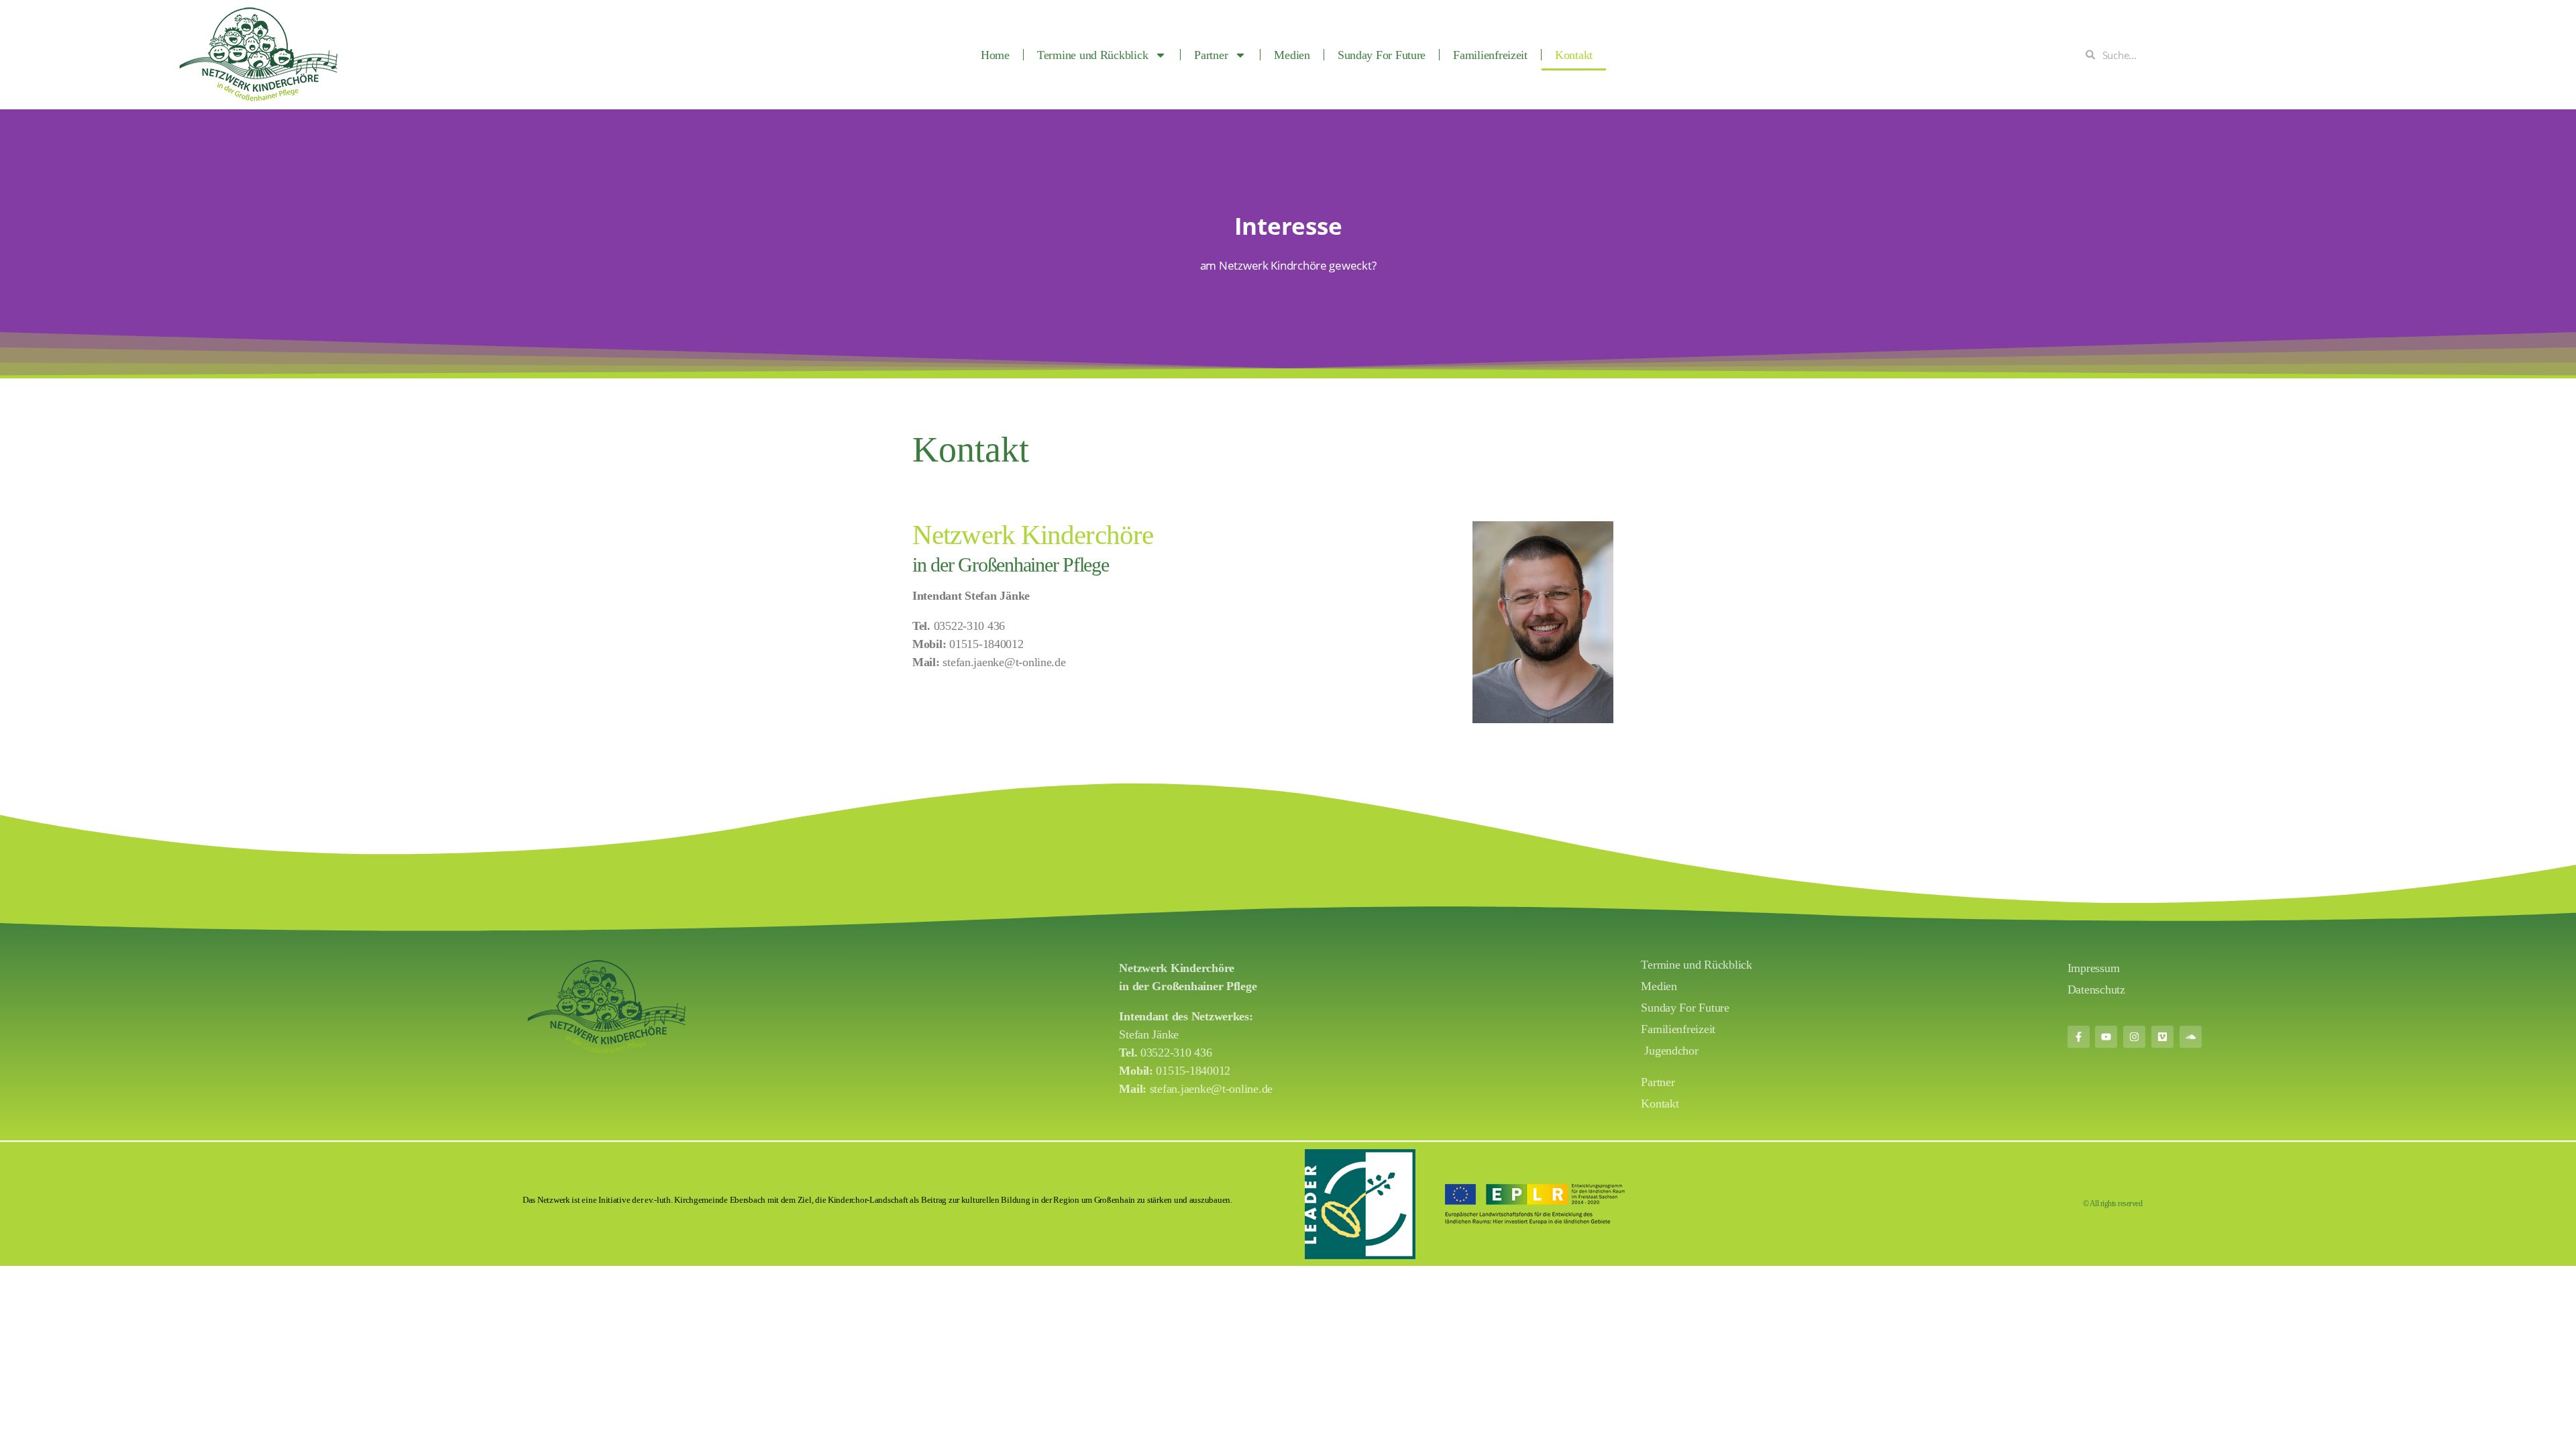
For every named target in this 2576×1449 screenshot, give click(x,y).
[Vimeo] (2162, 1037)
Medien (1292, 55)
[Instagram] (2134, 1037)
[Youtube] (2106, 1037)
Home (995, 55)
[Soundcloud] (2191, 1037)
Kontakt (1574, 55)
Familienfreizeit (1490, 55)
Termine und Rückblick (1092, 55)
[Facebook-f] (2079, 1037)
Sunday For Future (1382, 55)
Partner (1211, 55)
